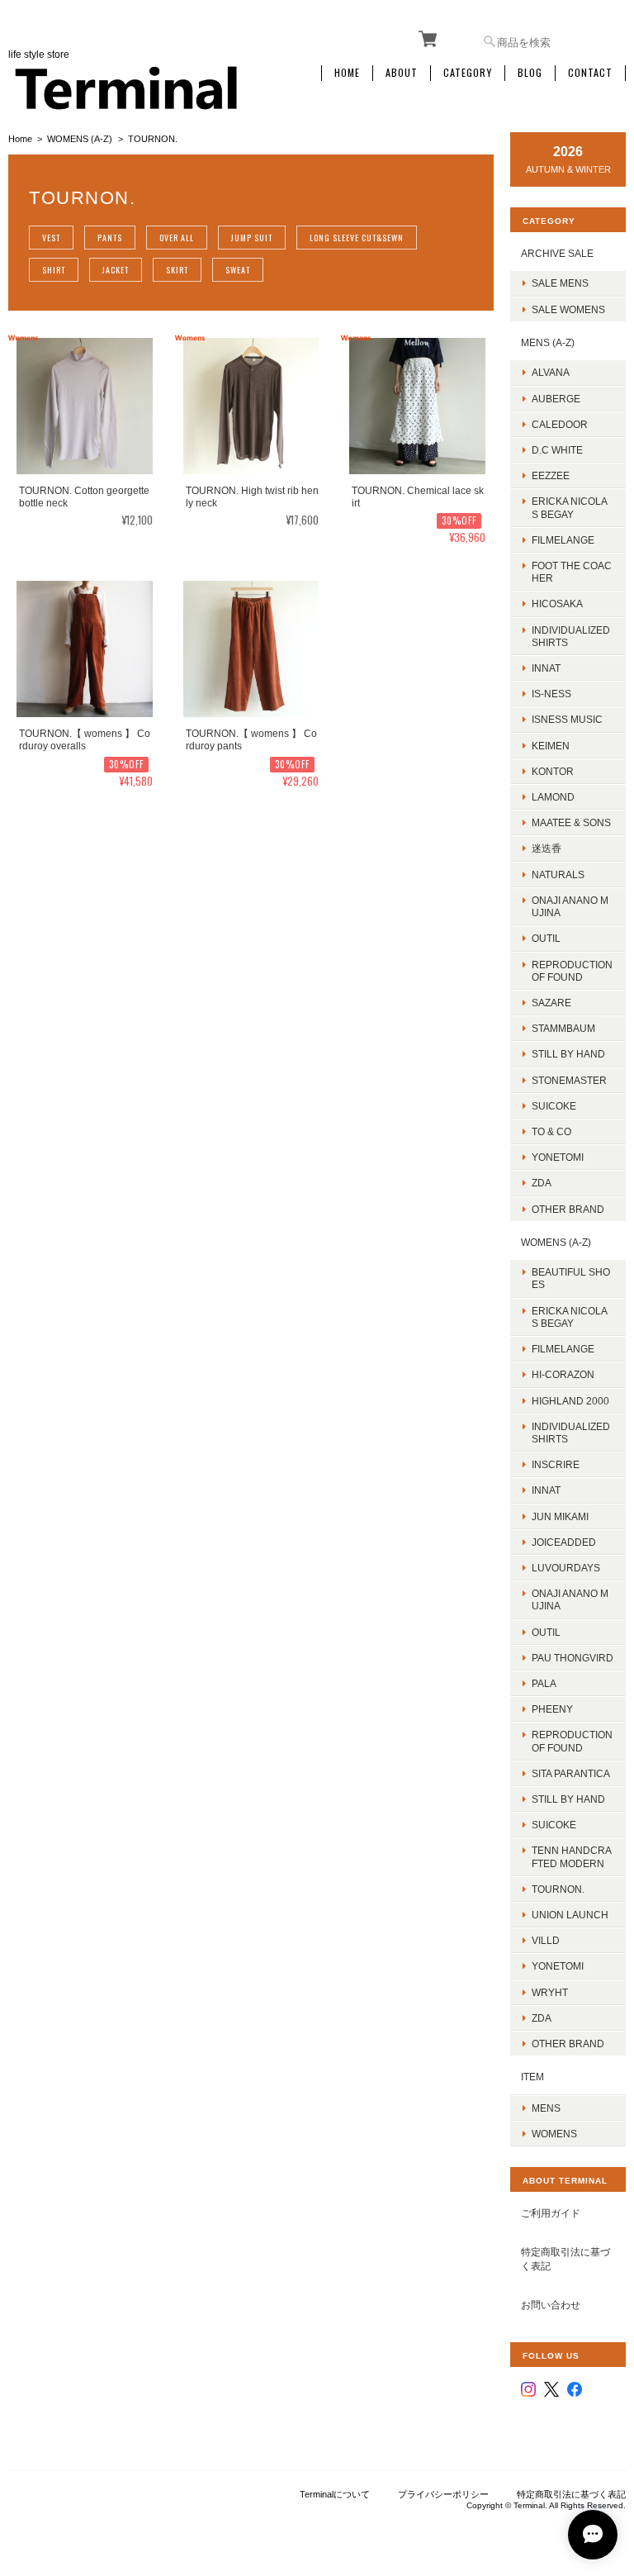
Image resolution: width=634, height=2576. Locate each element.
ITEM (532, 2077)
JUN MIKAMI (560, 1516)
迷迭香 (546, 848)
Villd (546, 1940)
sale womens (568, 309)
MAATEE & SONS (571, 822)
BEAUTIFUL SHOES (571, 1278)
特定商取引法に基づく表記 (565, 2259)
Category (468, 73)
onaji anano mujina (570, 906)
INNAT (546, 668)
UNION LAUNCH (570, 1915)
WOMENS (554, 2134)
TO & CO (551, 1131)
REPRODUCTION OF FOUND (572, 971)
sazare (551, 1003)
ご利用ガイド (551, 2213)
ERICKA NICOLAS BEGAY (570, 507)
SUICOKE (554, 1106)
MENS (546, 2108)
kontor (553, 771)
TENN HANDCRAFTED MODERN (572, 1856)
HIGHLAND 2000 (570, 1401)
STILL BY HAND (568, 1799)
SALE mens (560, 283)
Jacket (116, 270)
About (402, 73)
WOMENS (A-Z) (80, 139)
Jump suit (252, 238)
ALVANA (551, 372)
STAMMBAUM (563, 1028)
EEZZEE (551, 475)
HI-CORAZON (563, 1374)
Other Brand (568, 1209)
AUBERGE (556, 399)
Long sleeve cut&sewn (357, 238)
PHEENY (552, 1709)
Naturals (558, 875)
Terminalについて (335, 2494)
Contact (590, 73)
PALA (544, 1683)
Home (347, 73)
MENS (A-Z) (548, 342)
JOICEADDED (564, 1542)
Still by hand (568, 1054)
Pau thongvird (572, 1658)
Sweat (238, 270)
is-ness (551, 694)
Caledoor (560, 424)
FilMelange (563, 540)
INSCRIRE (556, 1464)
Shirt (54, 270)
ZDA (542, 1183)
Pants (110, 238)
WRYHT (550, 1992)
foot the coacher (572, 572)
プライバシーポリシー (443, 2494)
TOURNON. (558, 1889)
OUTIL (546, 938)
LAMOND (553, 797)
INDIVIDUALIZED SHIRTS (571, 636)
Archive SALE (557, 253)
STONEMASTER (569, 1080)
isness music (567, 719)
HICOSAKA (557, 604)
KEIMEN (551, 746)
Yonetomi (558, 1157)
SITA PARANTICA (571, 1773)
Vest (51, 238)
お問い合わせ (551, 2305)
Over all (177, 238)
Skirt (177, 270)
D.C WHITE (557, 450)
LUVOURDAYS (566, 1568)
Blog (530, 73)
